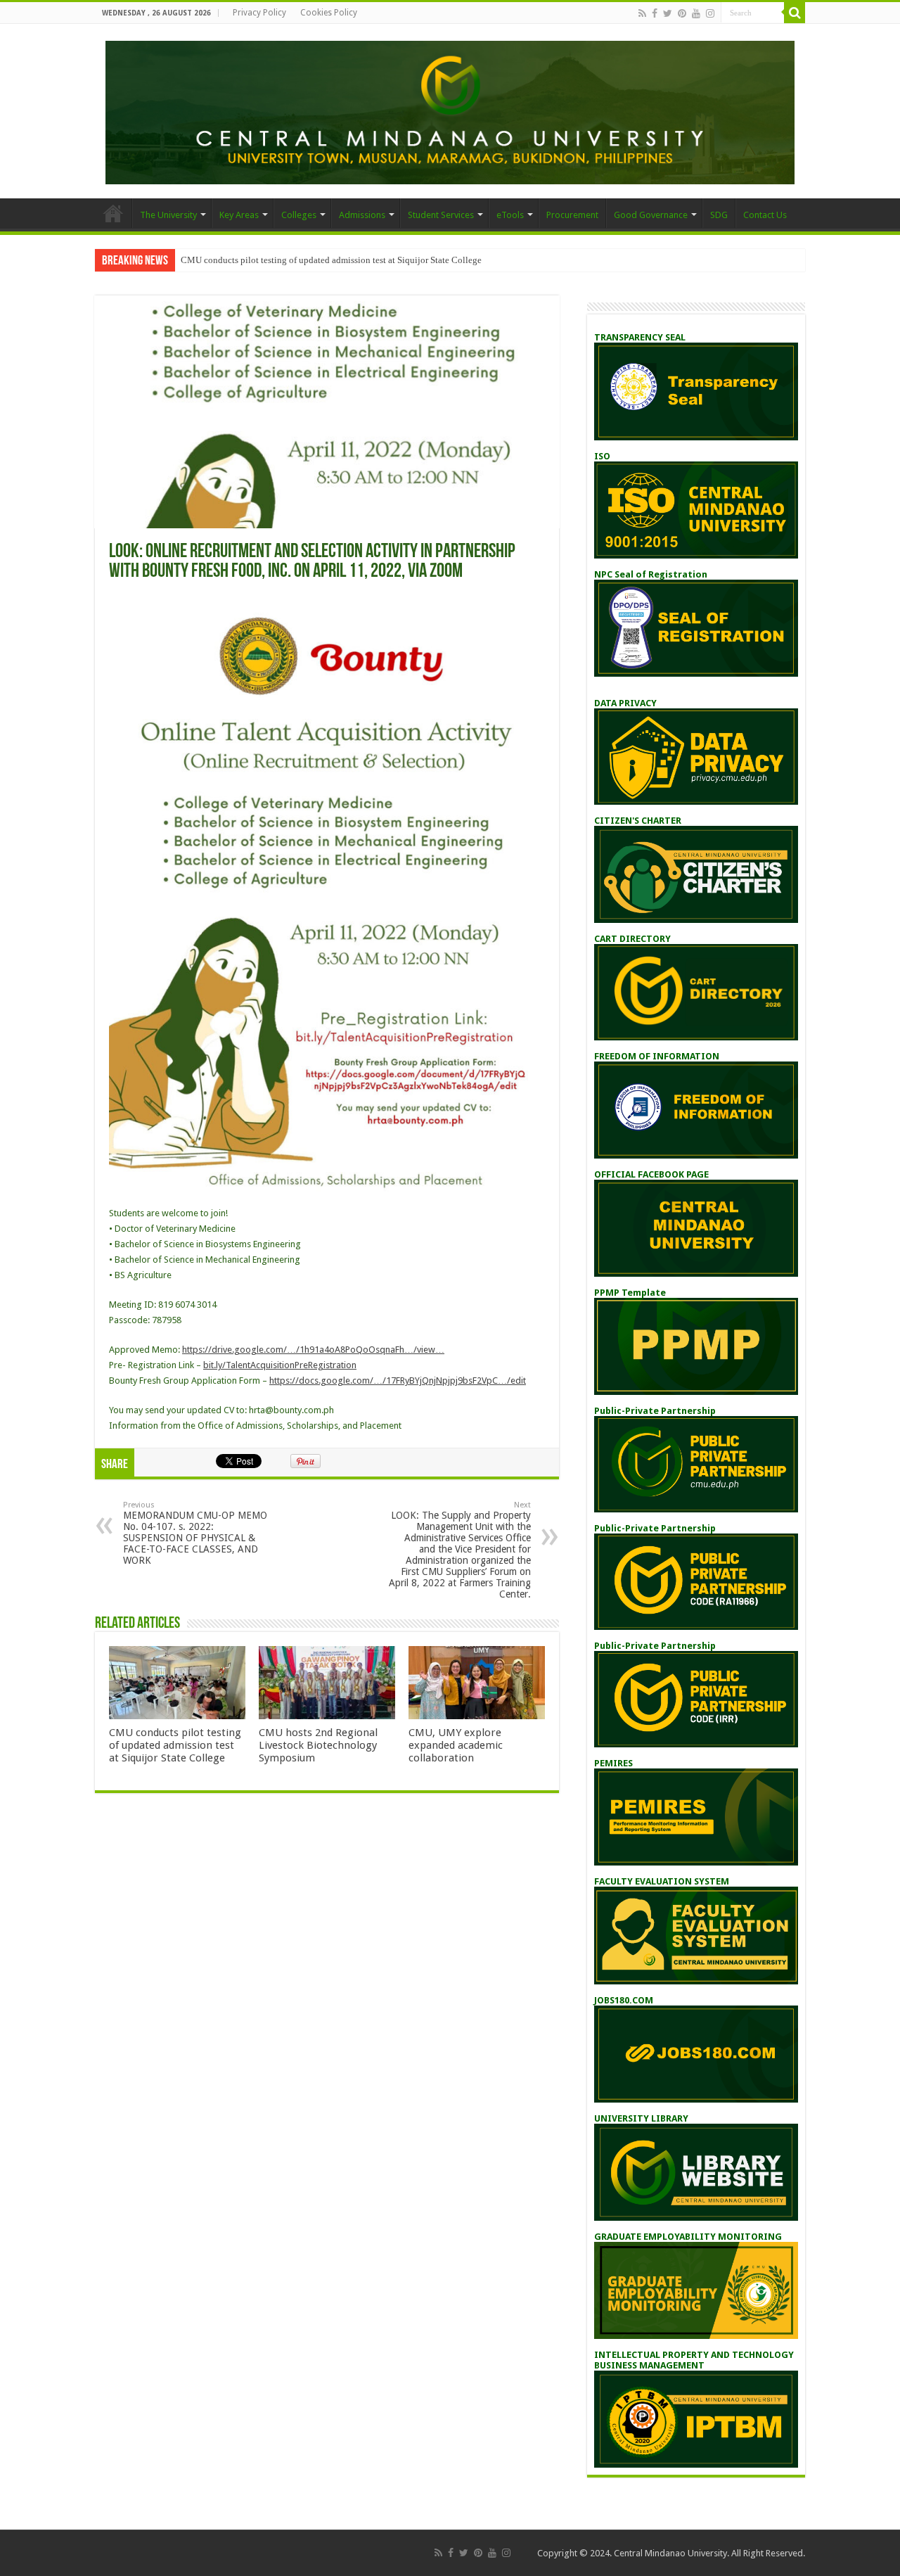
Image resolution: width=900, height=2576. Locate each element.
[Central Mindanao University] (450, 110)
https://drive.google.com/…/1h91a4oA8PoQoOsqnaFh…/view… (313, 1350)
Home (113, 213)
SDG (719, 215)
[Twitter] (668, 13)
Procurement (572, 215)
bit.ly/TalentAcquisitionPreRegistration (280, 1365)
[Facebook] (655, 13)
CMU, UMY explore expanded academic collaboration (456, 1745)
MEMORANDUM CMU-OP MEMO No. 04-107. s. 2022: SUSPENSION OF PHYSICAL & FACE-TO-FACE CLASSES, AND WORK (195, 1533)
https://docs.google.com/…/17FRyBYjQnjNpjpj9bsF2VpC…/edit (398, 1381)
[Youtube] (696, 13)
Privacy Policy (259, 13)
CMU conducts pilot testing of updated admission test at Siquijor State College (331, 260)
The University (168, 215)
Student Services (441, 215)
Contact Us (765, 215)
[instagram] (710, 13)
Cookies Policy (329, 13)
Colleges (299, 215)
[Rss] (642, 13)
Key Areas (239, 215)
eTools (510, 215)
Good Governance (651, 215)
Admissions (362, 215)
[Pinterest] (682, 13)
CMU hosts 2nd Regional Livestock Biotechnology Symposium (318, 1745)
